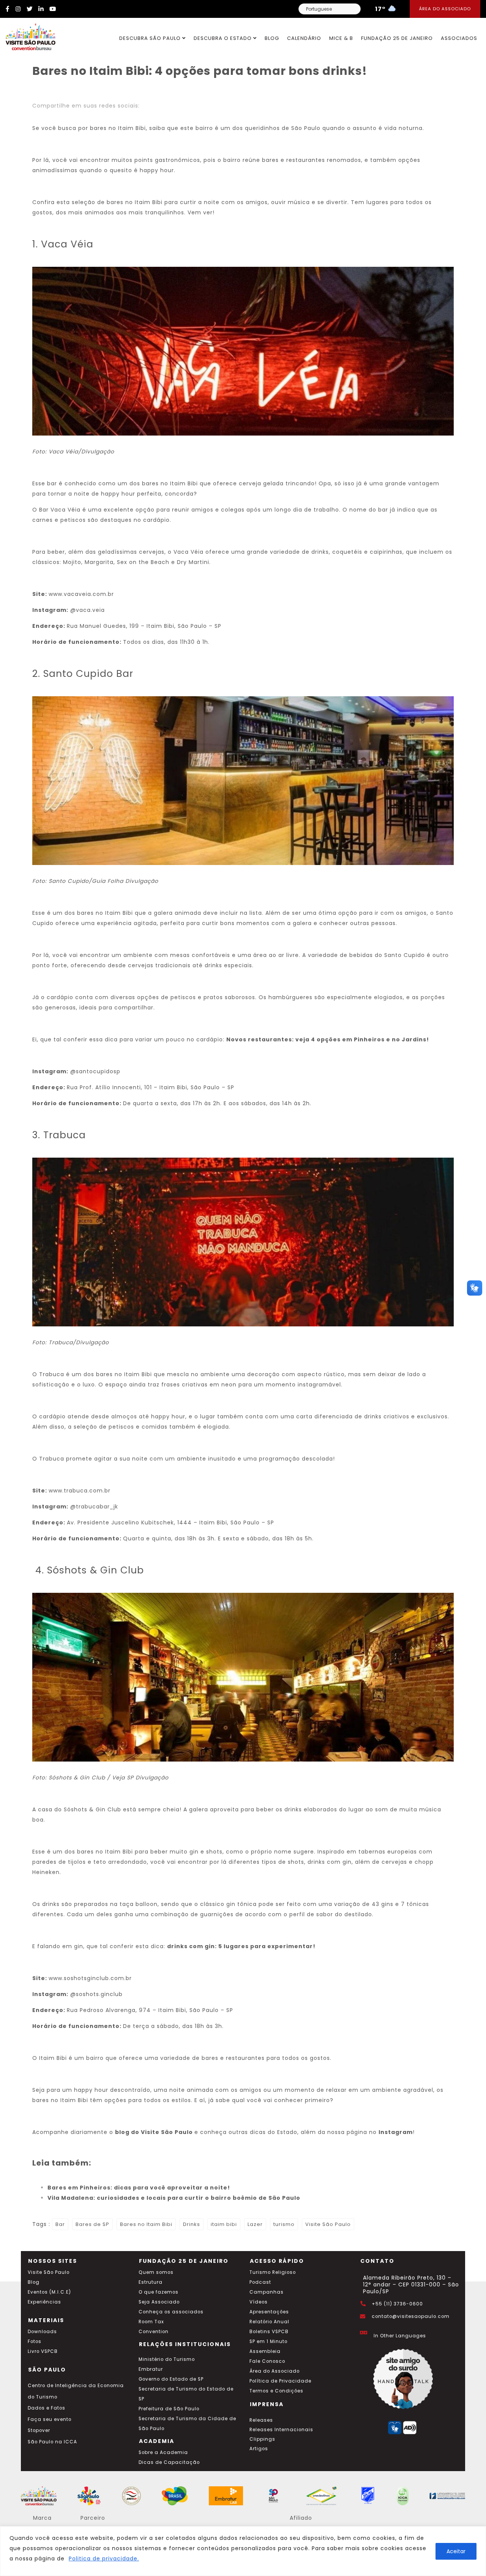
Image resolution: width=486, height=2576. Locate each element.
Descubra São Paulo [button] (151, 38)
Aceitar (456, 2551)
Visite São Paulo (328, 2224)
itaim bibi (224, 2224)
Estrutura (151, 2282)
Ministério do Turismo (167, 2359)
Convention (154, 2332)
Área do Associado (445, 9)
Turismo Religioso (273, 2272)
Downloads (42, 2332)
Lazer (255, 2224)
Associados (459, 38)
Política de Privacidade (280, 2381)
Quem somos (156, 2272)
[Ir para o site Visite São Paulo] (28, 35)
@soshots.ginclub (96, 1994)
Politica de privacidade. (104, 2559)
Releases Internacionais (281, 2430)
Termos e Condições (276, 2391)
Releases (261, 2420)
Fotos (35, 2342)
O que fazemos (159, 2292)
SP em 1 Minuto (268, 2342)
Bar (60, 2224)
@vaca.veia (87, 610)
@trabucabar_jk (94, 1507)
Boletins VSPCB (269, 2332)
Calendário (304, 38)
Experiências (44, 2302)
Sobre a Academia (163, 2452)
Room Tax (151, 2322)
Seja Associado (159, 2302)
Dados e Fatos (47, 2408)
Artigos (259, 2449)
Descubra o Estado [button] (223, 38)
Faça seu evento (50, 2419)
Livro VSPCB (43, 2351)
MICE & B (341, 38)
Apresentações (269, 2312)
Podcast (260, 2282)
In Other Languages (400, 2336)
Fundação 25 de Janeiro (397, 38)
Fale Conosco (267, 2361)
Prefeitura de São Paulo (169, 2409)
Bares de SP (92, 2224)
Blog (272, 38)
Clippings (262, 2439)
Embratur (151, 2369)
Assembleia (265, 2351)
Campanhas (267, 2292)
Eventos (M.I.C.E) (49, 2292)
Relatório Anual (269, 2322)
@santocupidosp (95, 1071)
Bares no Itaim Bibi (146, 2224)
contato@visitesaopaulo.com (411, 2316)
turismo (284, 2224)
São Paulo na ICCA (52, 2442)
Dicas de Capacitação (169, 2462)
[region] (243, 2551)
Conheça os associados (171, 2312)
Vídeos (259, 2302)
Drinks (192, 2224)
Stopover (39, 2430)
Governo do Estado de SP (171, 2379)
